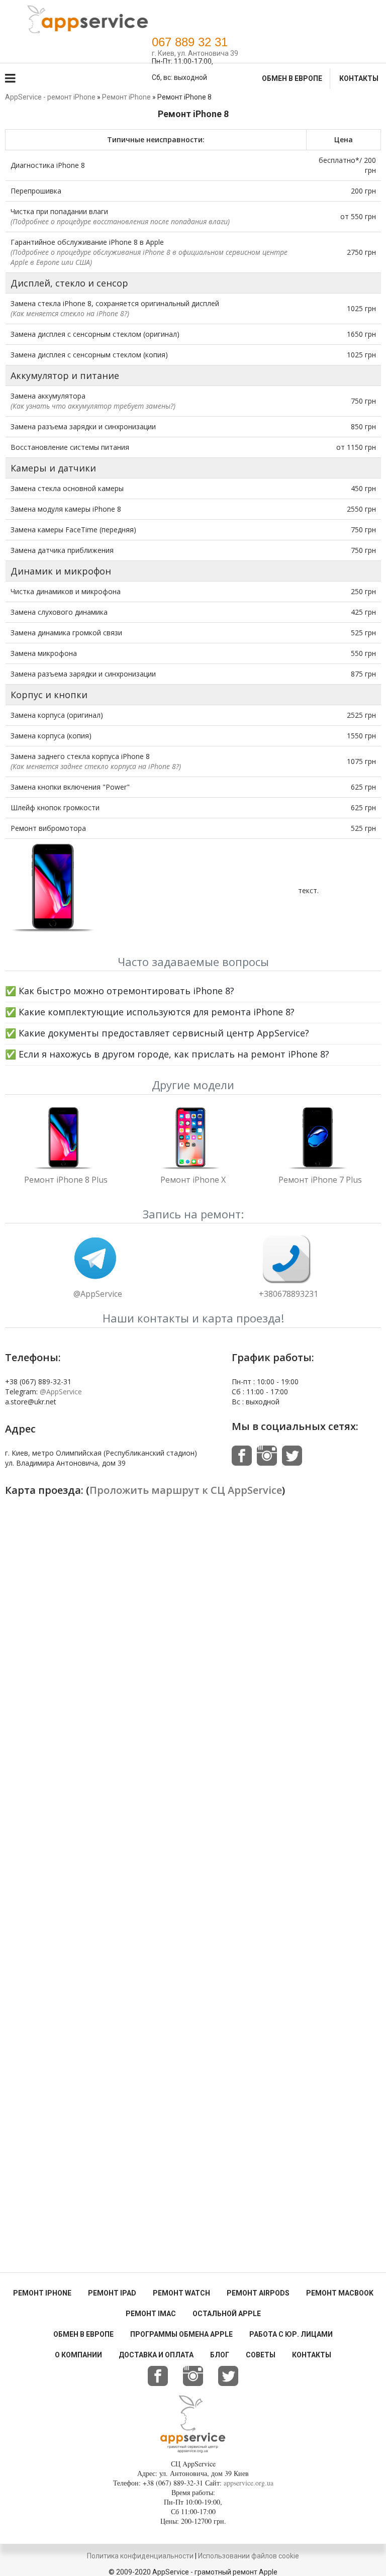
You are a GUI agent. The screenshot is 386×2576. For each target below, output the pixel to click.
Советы (261, 2355)
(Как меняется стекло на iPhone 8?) (70, 313)
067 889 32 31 (190, 42)
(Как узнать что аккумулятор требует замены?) (93, 406)
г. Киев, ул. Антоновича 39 (195, 53)
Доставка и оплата (156, 2355)
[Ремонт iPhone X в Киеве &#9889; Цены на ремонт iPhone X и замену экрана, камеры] (193, 1141)
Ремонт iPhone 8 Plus (66, 1180)
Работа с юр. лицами (291, 2334)
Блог (220, 2355)
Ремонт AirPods (258, 2293)
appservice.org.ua (249, 2483)
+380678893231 (288, 1294)
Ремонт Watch (181, 2293)
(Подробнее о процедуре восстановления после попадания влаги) (120, 221)
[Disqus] (193, 1881)
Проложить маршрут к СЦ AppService (186, 1490)
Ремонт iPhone (42, 2293)
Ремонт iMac (151, 2314)
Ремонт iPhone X (193, 1180)
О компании (78, 2355)
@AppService (98, 1294)
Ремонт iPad (112, 2293)
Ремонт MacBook (340, 2293)
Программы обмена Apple (181, 2334)
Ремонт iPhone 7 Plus (320, 1180)
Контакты (359, 78)
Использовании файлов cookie (249, 2556)
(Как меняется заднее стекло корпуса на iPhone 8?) (96, 766)
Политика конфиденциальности (140, 2556)
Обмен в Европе (292, 78)
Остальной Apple (227, 2314)
